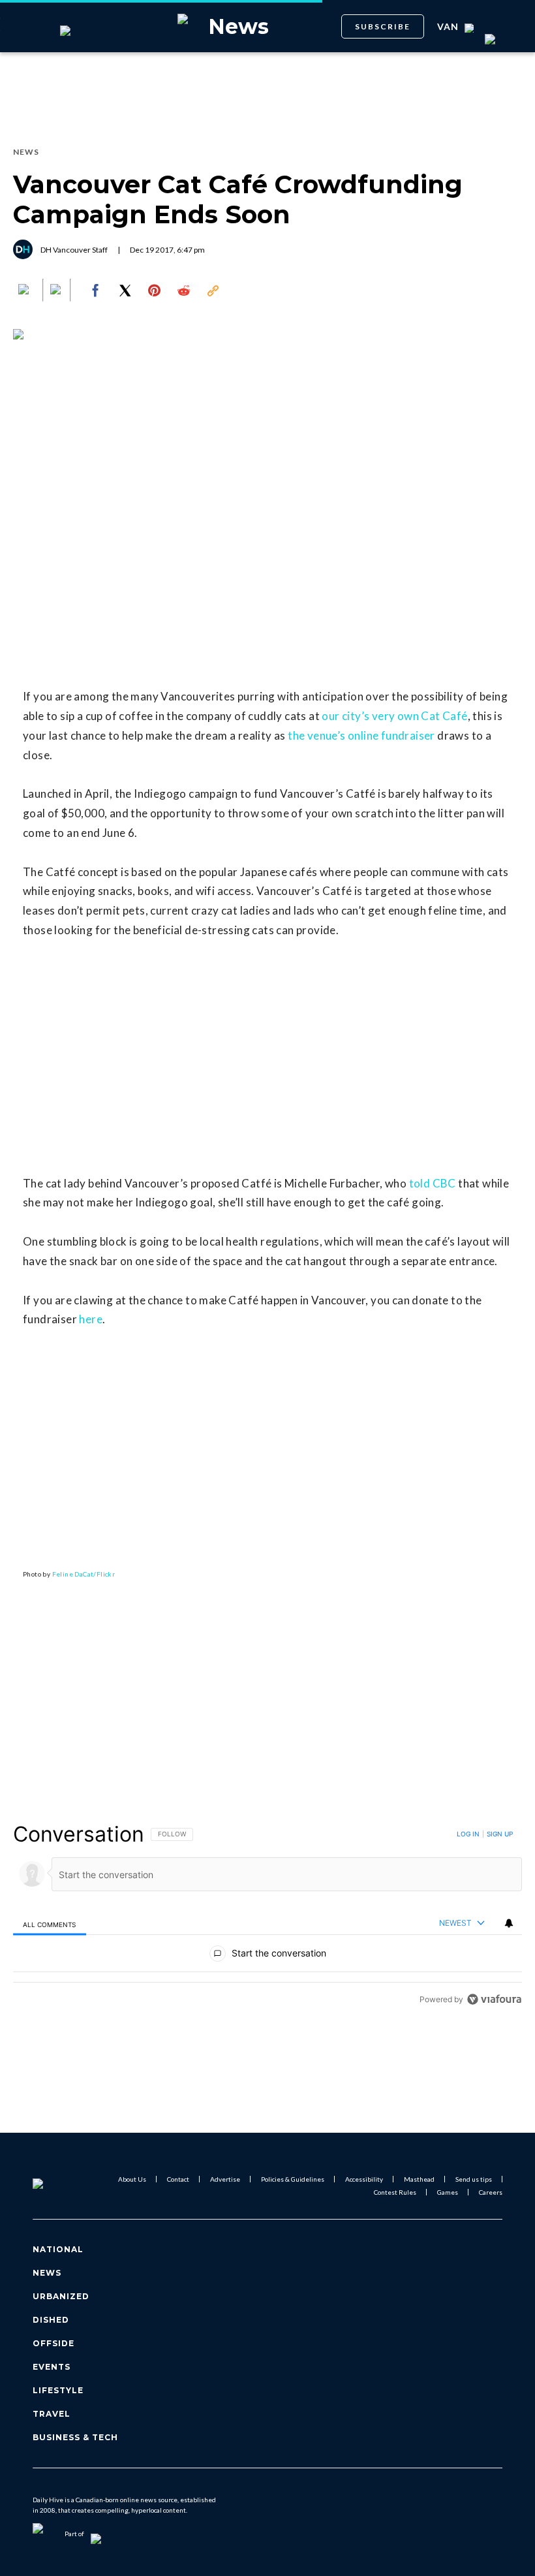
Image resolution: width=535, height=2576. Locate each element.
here (91, 1319)
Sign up (500, 1834)
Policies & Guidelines (293, 2179)
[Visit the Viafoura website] (494, 1999)
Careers (491, 2192)
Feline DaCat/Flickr (84, 1574)
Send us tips (474, 2179)
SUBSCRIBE (383, 26)
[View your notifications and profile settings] (509, 1923)
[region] (267, 1916)
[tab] (50, 1924)
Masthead (419, 2179)
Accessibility (364, 2179)
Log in (468, 1834)
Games (448, 2192)
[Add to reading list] (57, 291)
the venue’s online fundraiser (361, 735)
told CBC (433, 1183)
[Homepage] (54, 2186)
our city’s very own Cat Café (394, 716)
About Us (132, 2179)
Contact (178, 2179)
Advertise (225, 2179)
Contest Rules (395, 2192)
